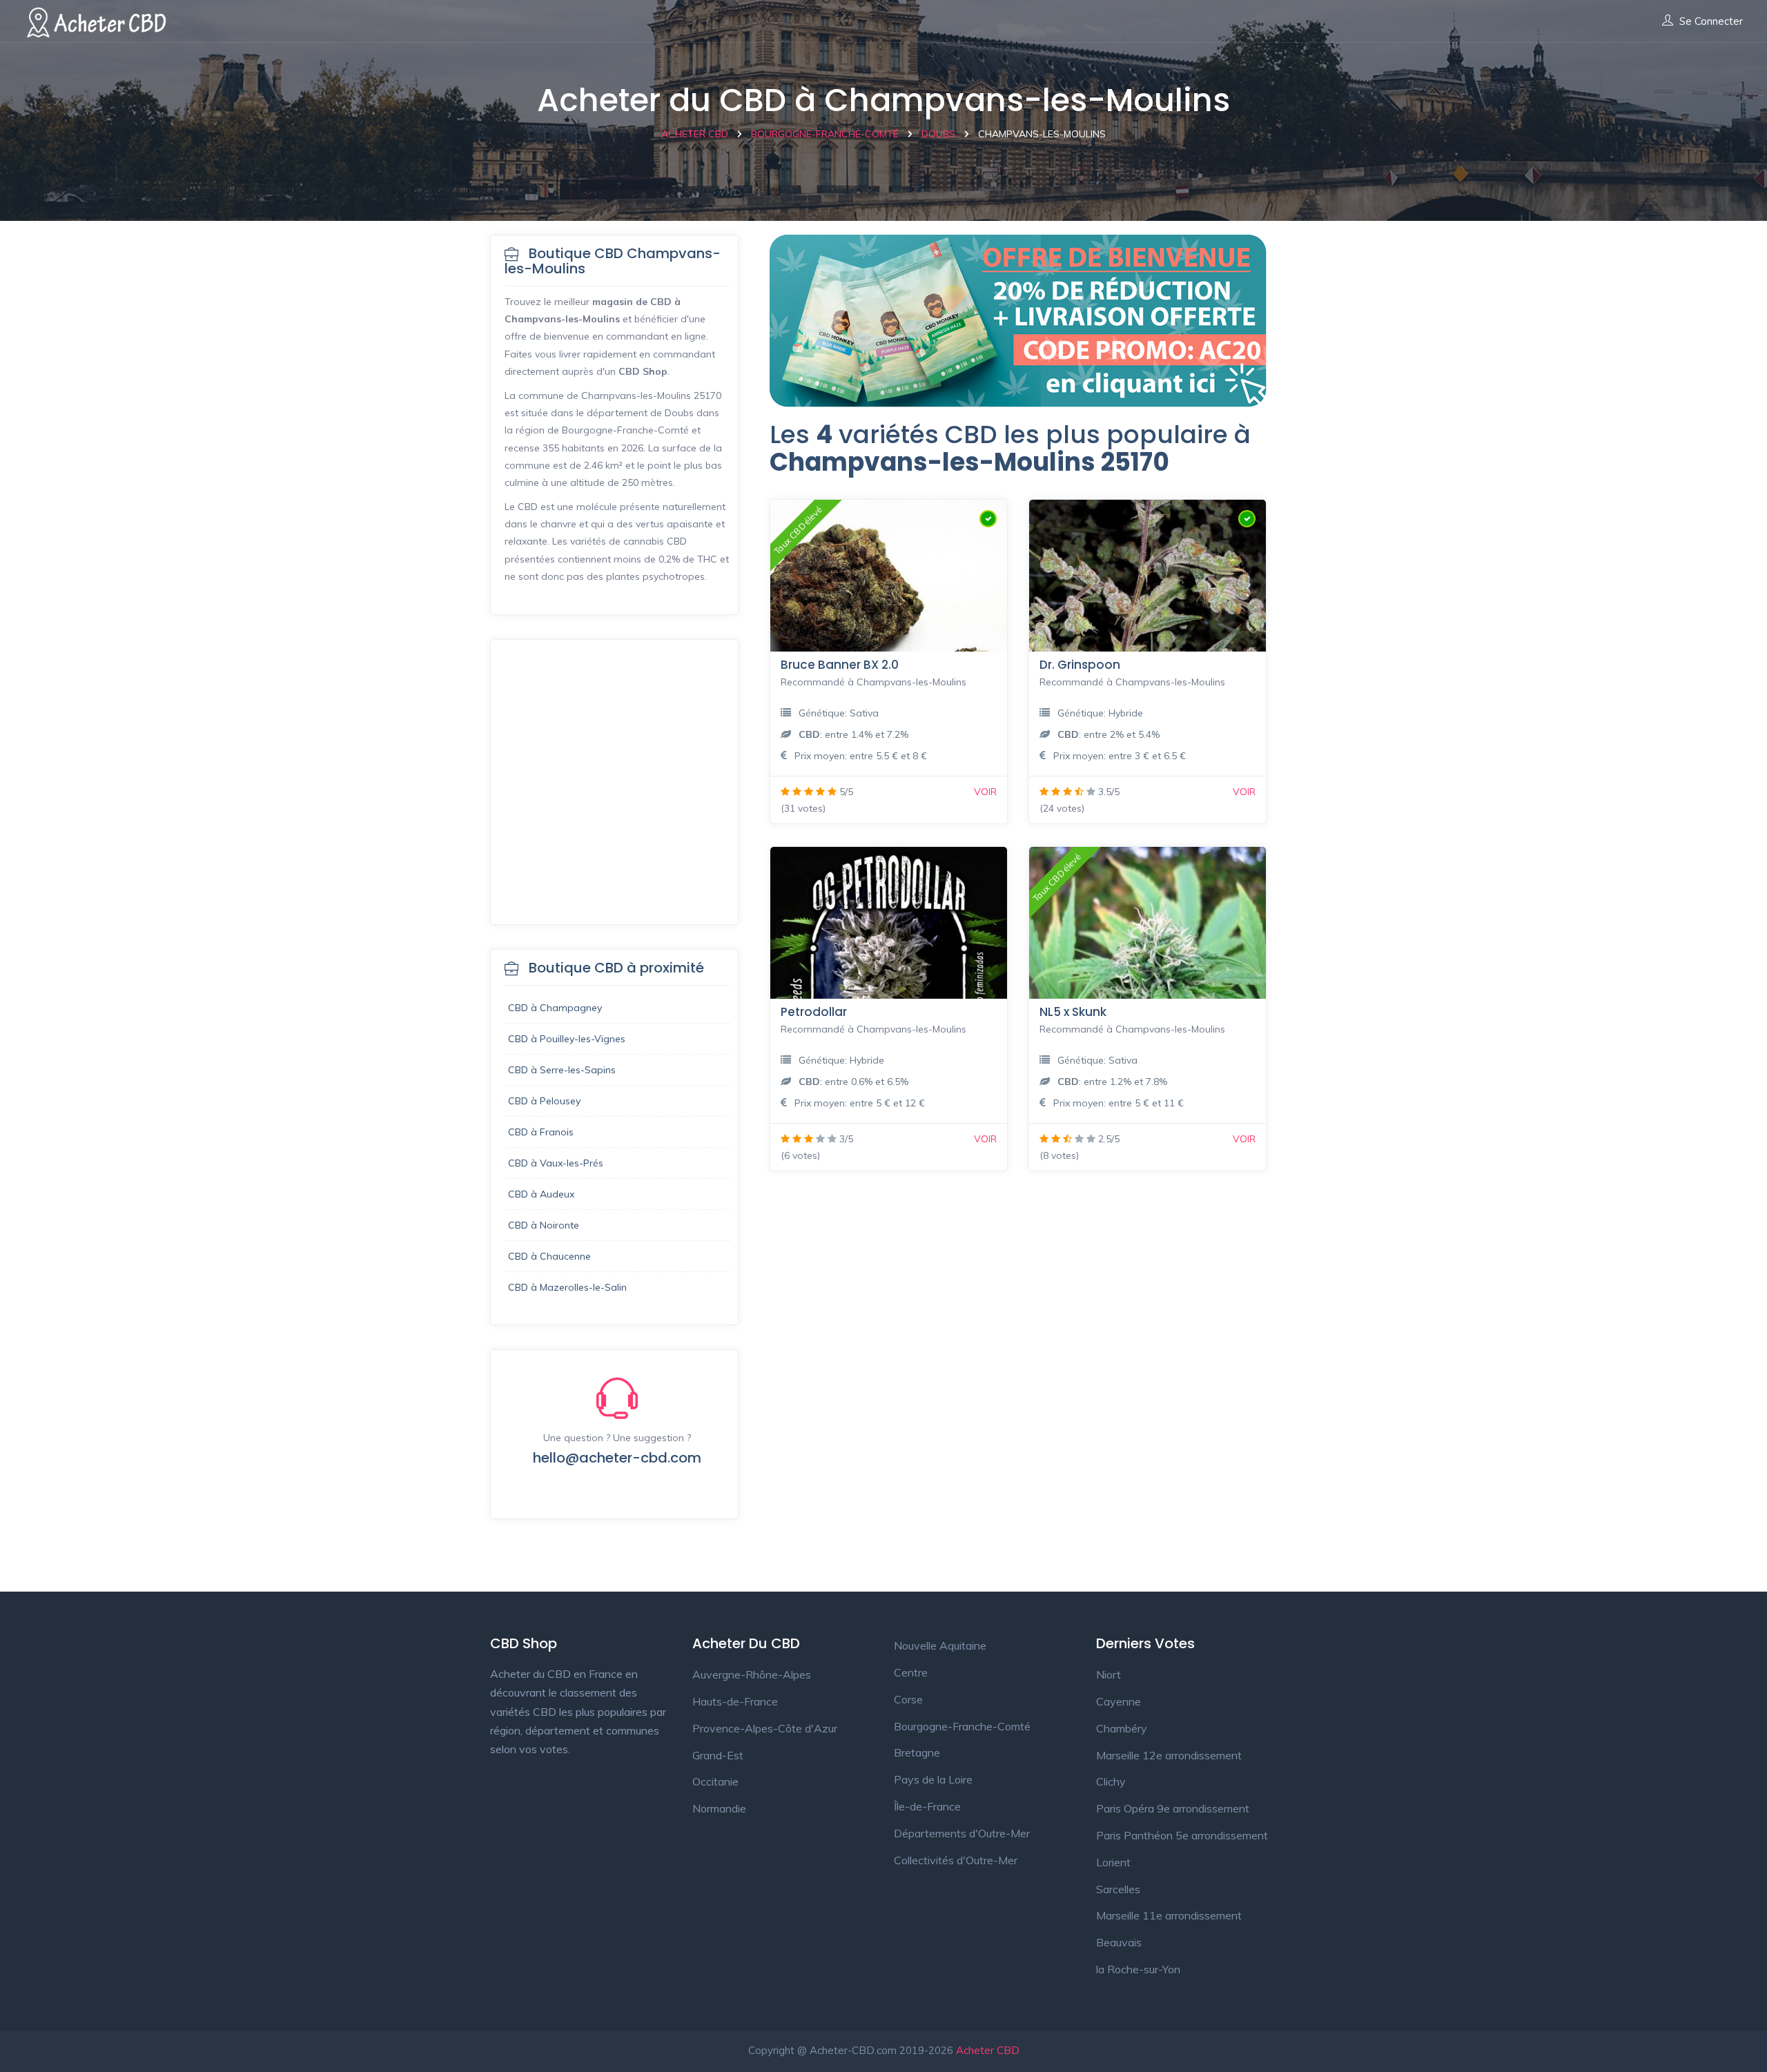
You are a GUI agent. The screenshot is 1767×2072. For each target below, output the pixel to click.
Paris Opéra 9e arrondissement (1173, 1808)
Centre (911, 1672)
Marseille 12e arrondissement (1169, 1755)
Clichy (1111, 1781)
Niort (1109, 1674)
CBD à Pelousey (544, 1101)
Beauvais (1119, 1942)
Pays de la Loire (933, 1779)
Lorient (1113, 1862)
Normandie (719, 1808)
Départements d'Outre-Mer (962, 1833)
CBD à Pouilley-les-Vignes (567, 1039)
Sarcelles (1118, 1889)
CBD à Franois (541, 1132)
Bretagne (917, 1752)
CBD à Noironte (544, 1225)
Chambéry (1122, 1728)
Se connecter (1711, 21)
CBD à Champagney (555, 1008)
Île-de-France (927, 1806)
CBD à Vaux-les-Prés (556, 1163)
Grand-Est (718, 1755)
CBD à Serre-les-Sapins (562, 1070)
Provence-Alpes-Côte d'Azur (765, 1728)
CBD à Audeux (541, 1194)
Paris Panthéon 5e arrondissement (1182, 1835)
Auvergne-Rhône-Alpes (752, 1674)
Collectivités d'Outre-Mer (956, 1860)
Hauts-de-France (735, 1701)
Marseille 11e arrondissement (1169, 1915)
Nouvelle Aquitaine (940, 1645)
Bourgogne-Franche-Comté (962, 1726)
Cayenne (1119, 1701)
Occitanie (715, 1781)
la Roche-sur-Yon (1138, 1969)
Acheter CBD (988, 2050)
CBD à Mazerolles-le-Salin (567, 1287)
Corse (908, 1699)
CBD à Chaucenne (549, 1256)
